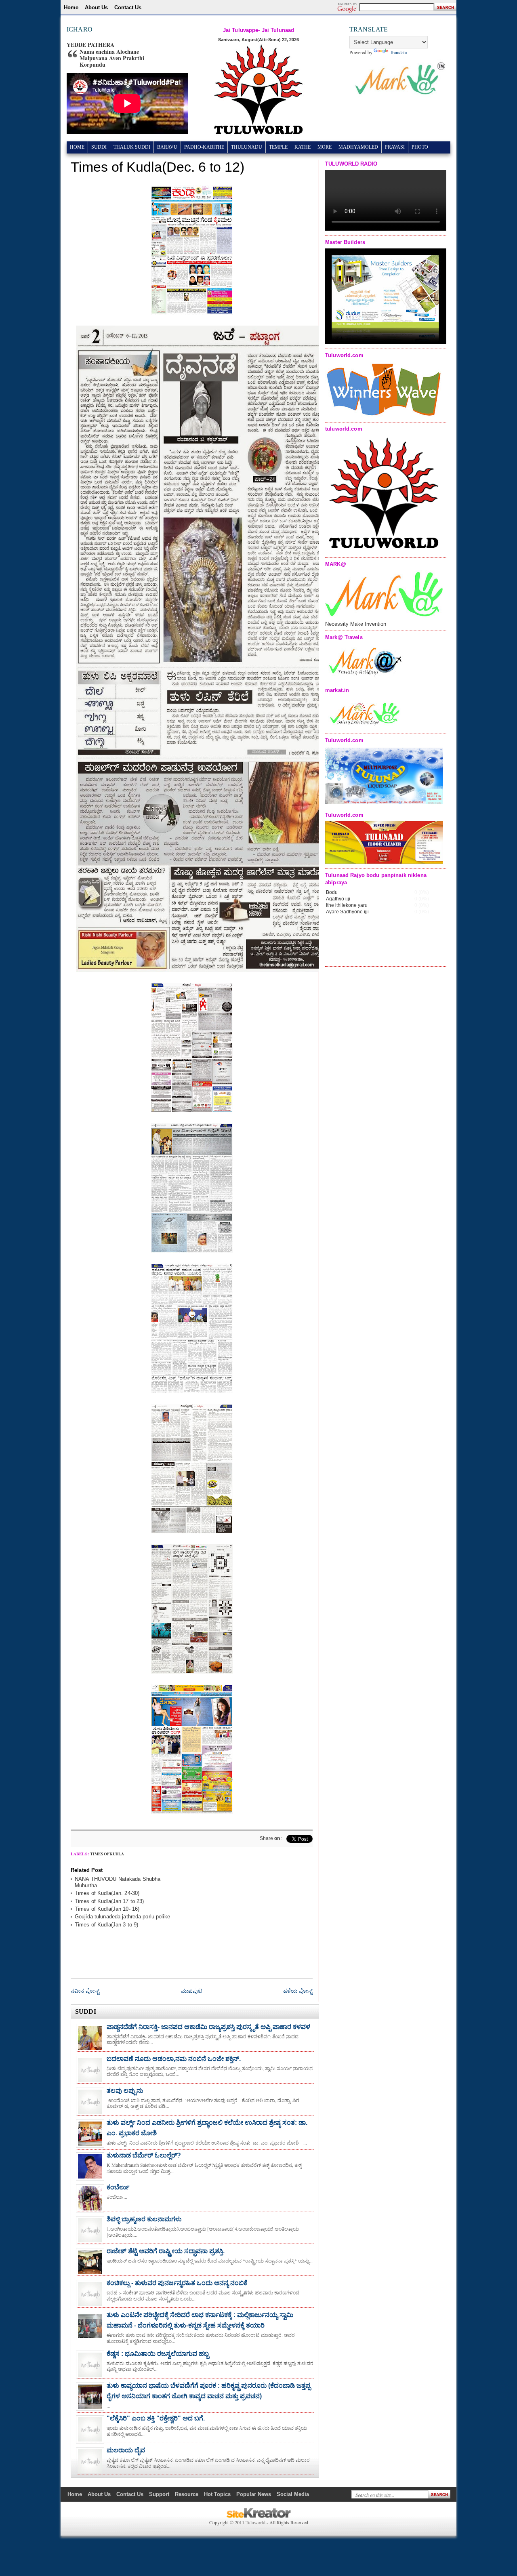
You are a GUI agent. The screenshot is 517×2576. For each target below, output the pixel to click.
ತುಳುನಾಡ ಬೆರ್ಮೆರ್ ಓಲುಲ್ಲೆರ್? (144, 2155)
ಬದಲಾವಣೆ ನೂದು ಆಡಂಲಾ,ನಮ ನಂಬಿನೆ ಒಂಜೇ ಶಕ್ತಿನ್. (174, 2059)
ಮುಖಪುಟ (191, 1991)
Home (71, 7)
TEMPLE (278, 147)
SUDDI (99, 147)
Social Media (293, 2494)
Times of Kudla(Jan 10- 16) (107, 1909)
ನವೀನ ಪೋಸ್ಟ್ (85, 1991)
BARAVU (167, 147)
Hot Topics (217, 2494)
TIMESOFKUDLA (107, 1854)
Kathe (303, 147)
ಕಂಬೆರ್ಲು (118, 2187)
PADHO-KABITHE (204, 147)
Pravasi (395, 147)
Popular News (254, 2494)
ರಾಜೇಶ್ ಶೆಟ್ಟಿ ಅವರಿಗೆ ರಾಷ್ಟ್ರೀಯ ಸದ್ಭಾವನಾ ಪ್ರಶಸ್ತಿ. (166, 2251)
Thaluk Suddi (132, 147)
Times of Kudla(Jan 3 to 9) (106, 1925)
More (325, 147)
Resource (187, 2494)
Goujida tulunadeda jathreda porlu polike (122, 1917)
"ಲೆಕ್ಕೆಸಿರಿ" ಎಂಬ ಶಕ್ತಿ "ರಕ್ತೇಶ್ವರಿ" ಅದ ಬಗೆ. (156, 2418)
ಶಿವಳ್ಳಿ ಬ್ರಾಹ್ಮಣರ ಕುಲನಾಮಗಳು (144, 2219)
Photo (420, 147)
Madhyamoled (358, 147)
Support (159, 2494)
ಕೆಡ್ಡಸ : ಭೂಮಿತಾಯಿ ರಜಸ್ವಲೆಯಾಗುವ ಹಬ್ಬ (158, 2354)
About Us (96, 7)
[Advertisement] (252, 1918)
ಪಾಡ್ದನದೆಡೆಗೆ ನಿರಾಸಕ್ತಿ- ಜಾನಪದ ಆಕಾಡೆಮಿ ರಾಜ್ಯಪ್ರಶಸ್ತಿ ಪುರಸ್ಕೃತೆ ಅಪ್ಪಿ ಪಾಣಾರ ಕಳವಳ (208, 2027)
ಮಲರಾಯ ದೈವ (126, 2450)
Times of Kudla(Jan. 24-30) (107, 1893)
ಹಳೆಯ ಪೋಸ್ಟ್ (298, 1991)
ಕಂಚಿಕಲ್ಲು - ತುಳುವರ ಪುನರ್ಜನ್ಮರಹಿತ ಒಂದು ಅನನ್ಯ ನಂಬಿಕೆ (177, 2283)
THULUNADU (247, 147)
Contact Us (128, 7)
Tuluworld (255, 2522)
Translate (398, 52)
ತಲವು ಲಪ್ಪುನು (125, 2091)
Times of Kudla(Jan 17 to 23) (109, 1901)
